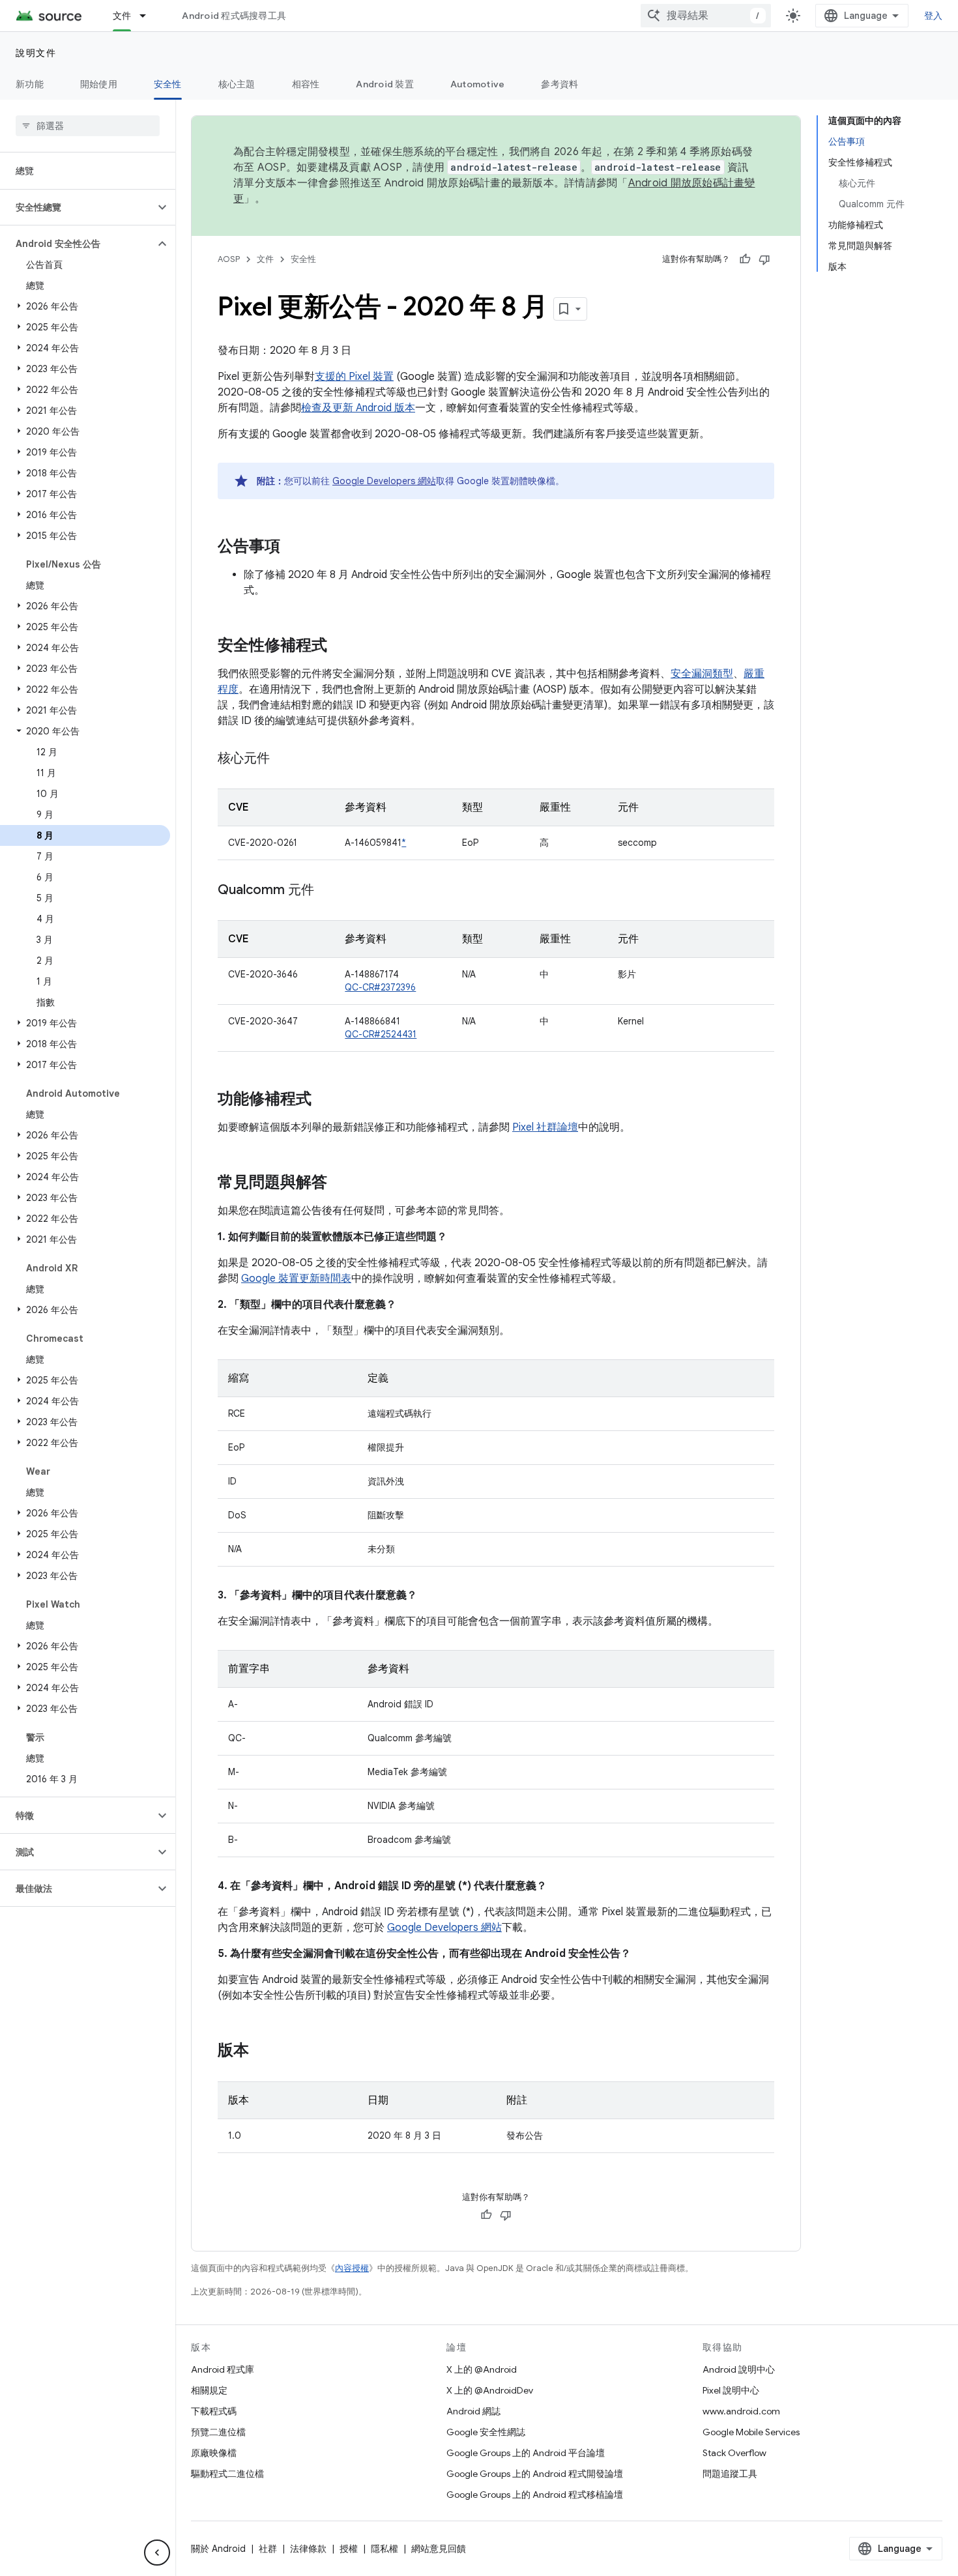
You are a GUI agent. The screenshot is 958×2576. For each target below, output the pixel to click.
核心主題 (237, 84)
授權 (349, 2549)
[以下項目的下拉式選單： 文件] (149, 16)
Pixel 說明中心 (731, 2390)
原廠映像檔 (214, 2453)
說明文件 (36, 53)
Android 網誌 (473, 2411)
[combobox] (706, 16)
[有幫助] (745, 259)
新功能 (30, 84)
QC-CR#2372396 (380, 987)
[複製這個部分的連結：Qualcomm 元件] (327, 891)
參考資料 (559, 84)
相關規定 (209, 2390)
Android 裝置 (385, 84)
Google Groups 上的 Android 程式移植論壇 (535, 2495)
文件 (122, 16)
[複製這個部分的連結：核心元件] (283, 759)
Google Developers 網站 (384, 481)
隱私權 (385, 2549)
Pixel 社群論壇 (545, 1127)
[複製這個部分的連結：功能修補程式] (325, 1100)
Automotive (478, 84)
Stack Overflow (734, 2453)
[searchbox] (88, 126)
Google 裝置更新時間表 (296, 1279)
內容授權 (352, 2268)
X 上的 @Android (482, 2369)
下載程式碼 (214, 2411)
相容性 (306, 84)
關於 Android (218, 2549)
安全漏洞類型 (702, 674)
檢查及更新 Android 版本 (358, 408)
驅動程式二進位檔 (227, 2474)
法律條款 (308, 2549)
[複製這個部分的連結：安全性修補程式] (340, 646)
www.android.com (741, 2411)
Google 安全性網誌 (486, 2432)
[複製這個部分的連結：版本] (262, 2051)
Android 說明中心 (739, 2369)
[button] (77, 207)
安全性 (168, 84)
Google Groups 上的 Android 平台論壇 (526, 2453)
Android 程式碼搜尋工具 (234, 16)
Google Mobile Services (751, 2432)
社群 (268, 2549)
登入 (934, 16)
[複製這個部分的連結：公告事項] (293, 547)
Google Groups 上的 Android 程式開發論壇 (535, 2474)
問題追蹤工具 (730, 2474)
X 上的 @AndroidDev (490, 2390)
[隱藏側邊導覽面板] (157, 2553)
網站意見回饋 (439, 2549)
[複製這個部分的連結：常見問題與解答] (340, 1183)
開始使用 (99, 84)
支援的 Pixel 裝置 (354, 377)
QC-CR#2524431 (381, 1034)
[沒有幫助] (764, 259)
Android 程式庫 (223, 2369)
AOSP (229, 259)
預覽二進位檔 (218, 2432)
